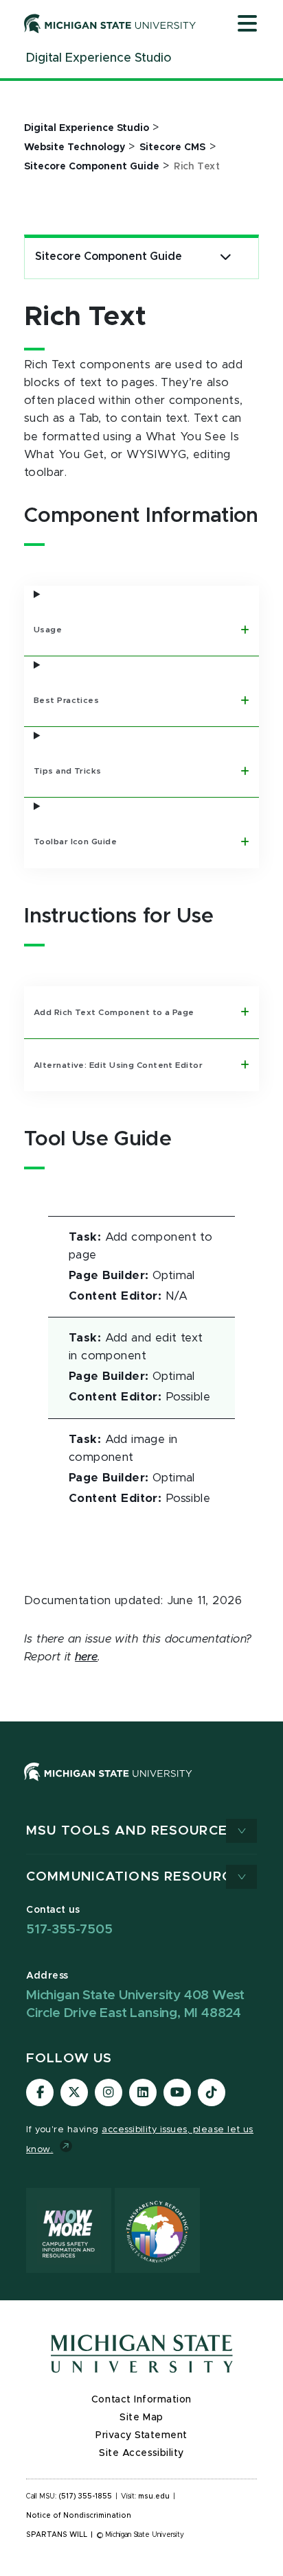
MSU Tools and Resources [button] (131, 1831)
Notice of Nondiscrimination (79, 2516)
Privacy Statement (141, 2435)
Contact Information (141, 2400)
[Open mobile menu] (247, 25)
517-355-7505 (69, 1930)
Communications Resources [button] (138, 1877)
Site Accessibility (141, 2453)
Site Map (141, 2418)
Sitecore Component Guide (109, 257)
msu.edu (154, 2496)
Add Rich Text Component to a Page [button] (115, 1012)
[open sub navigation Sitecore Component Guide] (226, 257)
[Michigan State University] (110, 23)
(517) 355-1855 (86, 2496)
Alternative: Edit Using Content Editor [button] (119, 1065)
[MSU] (108, 1785)
